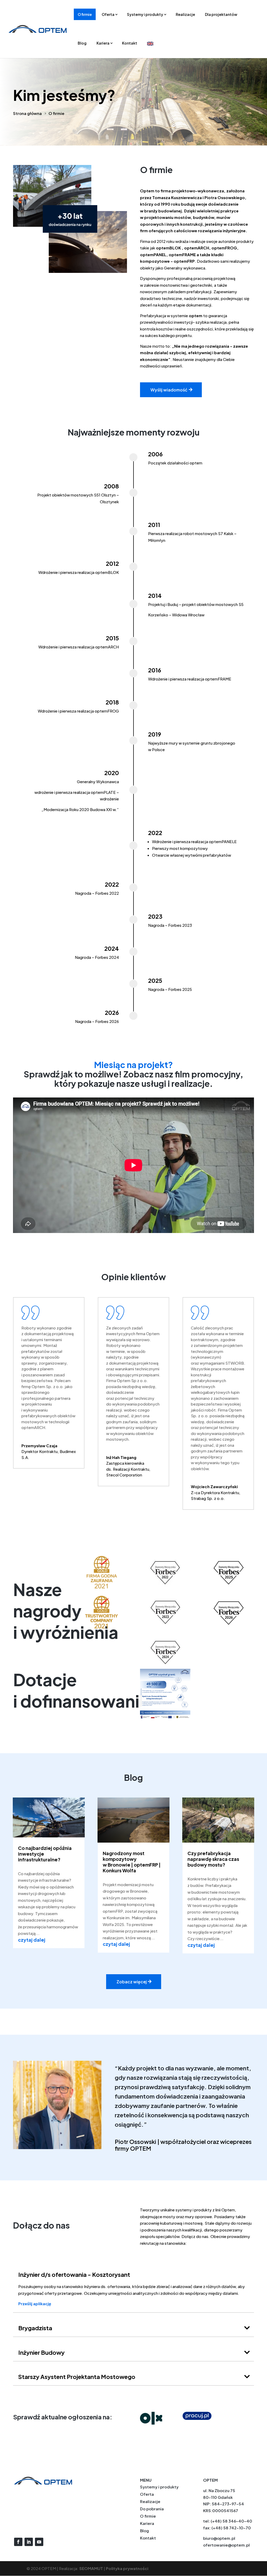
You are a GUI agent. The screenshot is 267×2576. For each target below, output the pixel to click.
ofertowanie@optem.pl (226, 2545)
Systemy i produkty (145, 14)
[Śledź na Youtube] (39, 2542)
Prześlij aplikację (35, 2304)
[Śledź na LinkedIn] (29, 2542)
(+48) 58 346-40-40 (231, 2521)
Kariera (103, 43)
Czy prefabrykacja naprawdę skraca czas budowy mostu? (213, 1859)
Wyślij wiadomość (169, 390)
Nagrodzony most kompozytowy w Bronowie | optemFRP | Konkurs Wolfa (132, 1862)
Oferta (108, 14)
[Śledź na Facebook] (18, 2542)
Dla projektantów (221, 14)
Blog (82, 43)
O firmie (85, 14)
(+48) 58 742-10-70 (231, 2528)
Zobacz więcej (132, 1982)
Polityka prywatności (127, 2568)
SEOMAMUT (91, 2568)
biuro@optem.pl (219, 2538)
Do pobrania (152, 2509)
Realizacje (185, 14)
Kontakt (130, 43)
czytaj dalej (32, 1940)
